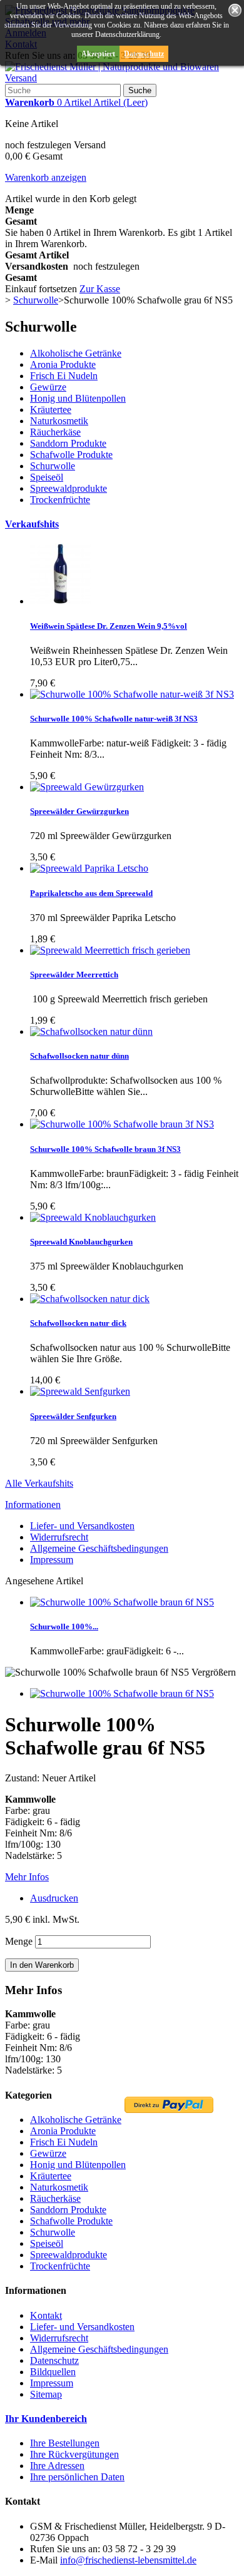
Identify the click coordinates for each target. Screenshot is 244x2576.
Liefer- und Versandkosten (82, 1526)
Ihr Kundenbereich (46, 2419)
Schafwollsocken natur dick (78, 1323)
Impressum (52, 1560)
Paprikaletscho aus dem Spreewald (91, 893)
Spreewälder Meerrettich (74, 975)
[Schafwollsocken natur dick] (90, 1299)
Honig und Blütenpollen (78, 398)
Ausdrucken (54, 1898)
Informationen (33, 1504)
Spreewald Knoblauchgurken (81, 1242)
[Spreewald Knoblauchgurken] (93, 1217)
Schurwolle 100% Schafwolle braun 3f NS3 (105, 1149)
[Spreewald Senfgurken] (80, 1391)
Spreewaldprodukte (69, 488)
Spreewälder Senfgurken (73, 1416)
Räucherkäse (55, 432)
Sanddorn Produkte (68, 443)
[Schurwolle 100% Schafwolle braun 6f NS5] (122, 1693)
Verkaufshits (32, 524)
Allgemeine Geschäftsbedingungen (99, 1548)
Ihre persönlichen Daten (77, 2477)
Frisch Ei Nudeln (64, 376)
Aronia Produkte (63, 364)
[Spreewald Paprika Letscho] (89, 868)
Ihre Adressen (57, 2466)
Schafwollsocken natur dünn (79, 1056)
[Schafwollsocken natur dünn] (91, 1031)
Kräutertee (51, 410)
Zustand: (23, 1778)
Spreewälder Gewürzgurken (79, 811)
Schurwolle (53, 466)
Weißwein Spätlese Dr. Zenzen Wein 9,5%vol (109, 626)
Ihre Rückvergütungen (74, 2454)
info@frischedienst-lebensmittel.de (128, 2560)
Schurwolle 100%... (64, 1627)
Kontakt (46, 2315)
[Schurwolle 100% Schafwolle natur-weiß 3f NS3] (132, 694)
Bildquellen (53, 2372)
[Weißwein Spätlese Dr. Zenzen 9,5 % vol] (61, 601)
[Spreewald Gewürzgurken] (87, 787)
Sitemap (46, 2394)
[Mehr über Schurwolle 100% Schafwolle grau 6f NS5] (122, 1602)
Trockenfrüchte (60, 500)
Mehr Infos (27, 1877)
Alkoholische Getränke (76, 353)
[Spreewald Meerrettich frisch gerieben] (110, 950)
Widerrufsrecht (59, 1537)
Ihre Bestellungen (65, 2443)
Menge (19, 1941)
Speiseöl (47, 477)
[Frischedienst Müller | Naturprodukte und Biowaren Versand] (122, 78)
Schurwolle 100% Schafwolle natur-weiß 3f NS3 (114, 719)
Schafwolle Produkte (71, 455)
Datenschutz (144, 54)
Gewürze (48, 387)
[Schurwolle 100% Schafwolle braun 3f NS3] (122, 1124)
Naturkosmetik (59, 421)
